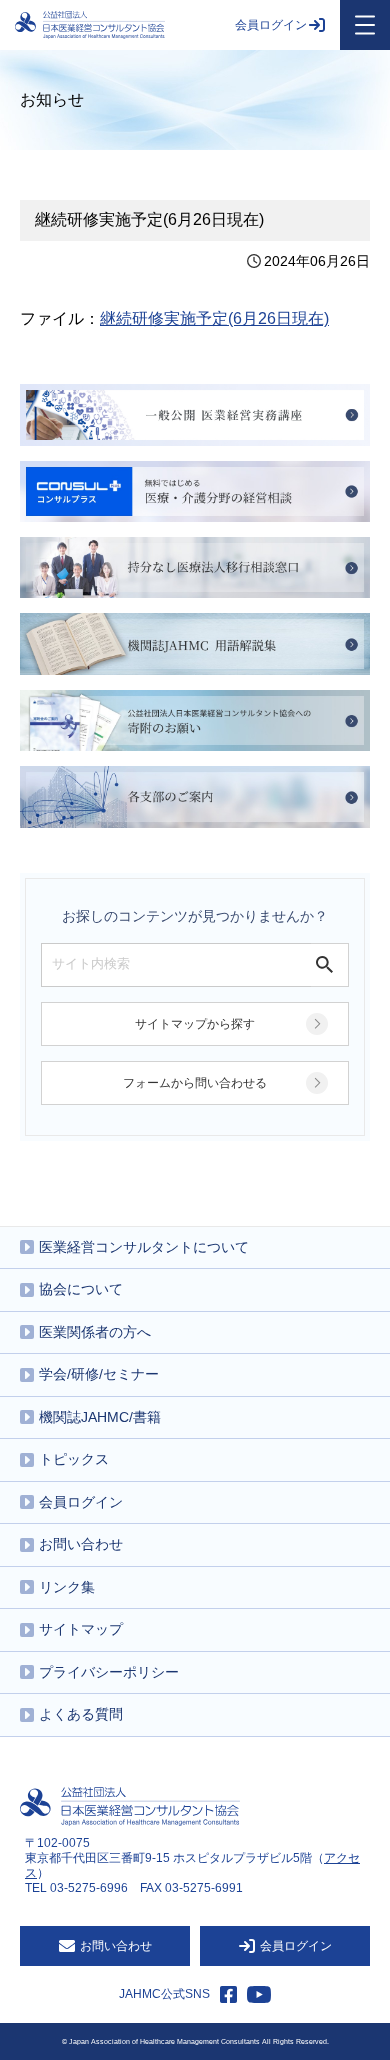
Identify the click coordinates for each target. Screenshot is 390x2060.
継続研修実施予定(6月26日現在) (214, 318)
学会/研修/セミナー (99, 1374)
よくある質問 (81, 1714)
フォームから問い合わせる (195, 1083)
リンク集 (67, 1587)
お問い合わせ (81, 1544)
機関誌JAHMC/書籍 (100, 1417)
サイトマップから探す (195, 1024)
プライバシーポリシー (109, 1672)
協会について (81, 1289)
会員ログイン (271, 25)
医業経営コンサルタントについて (144, 1247)
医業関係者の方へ (95, 1332)
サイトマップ (81, 1629)
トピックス (74, 1459)
